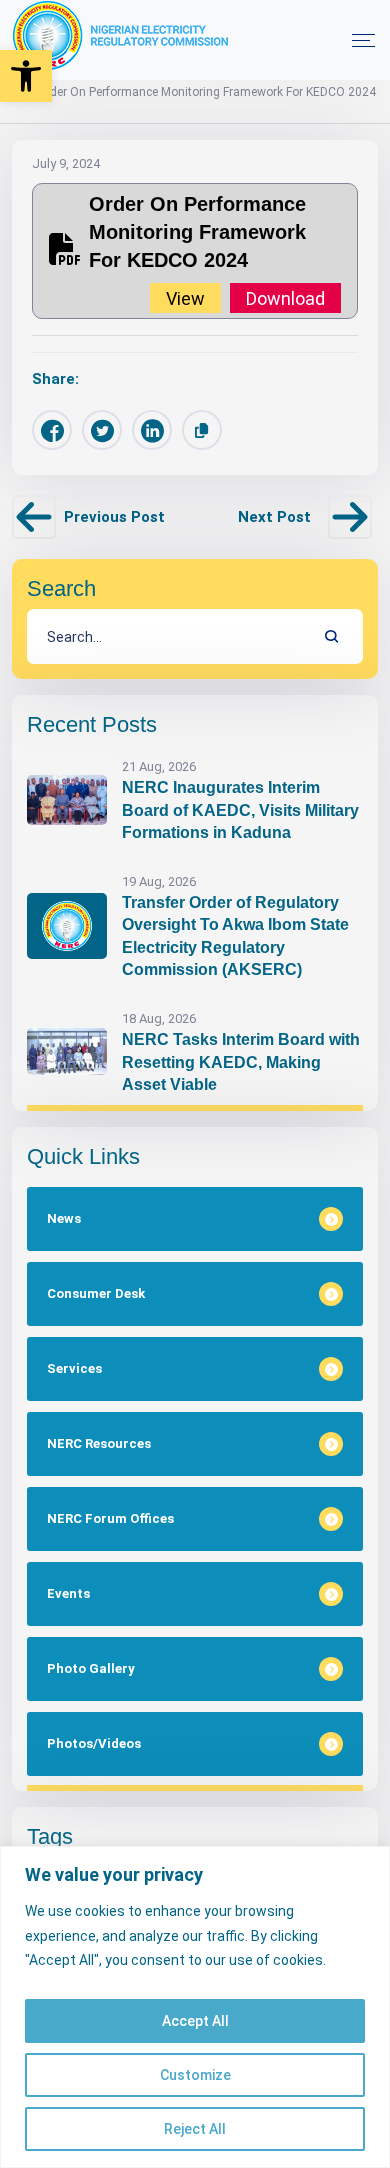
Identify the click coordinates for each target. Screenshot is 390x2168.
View (185, 297)
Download (285, 297)
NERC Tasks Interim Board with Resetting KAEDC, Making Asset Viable (241, 1062)
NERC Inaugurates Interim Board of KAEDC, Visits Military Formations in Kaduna (240, 810)
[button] (26, 76)
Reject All (195, 2129)
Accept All (195, 2021)
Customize (195, 2075)
